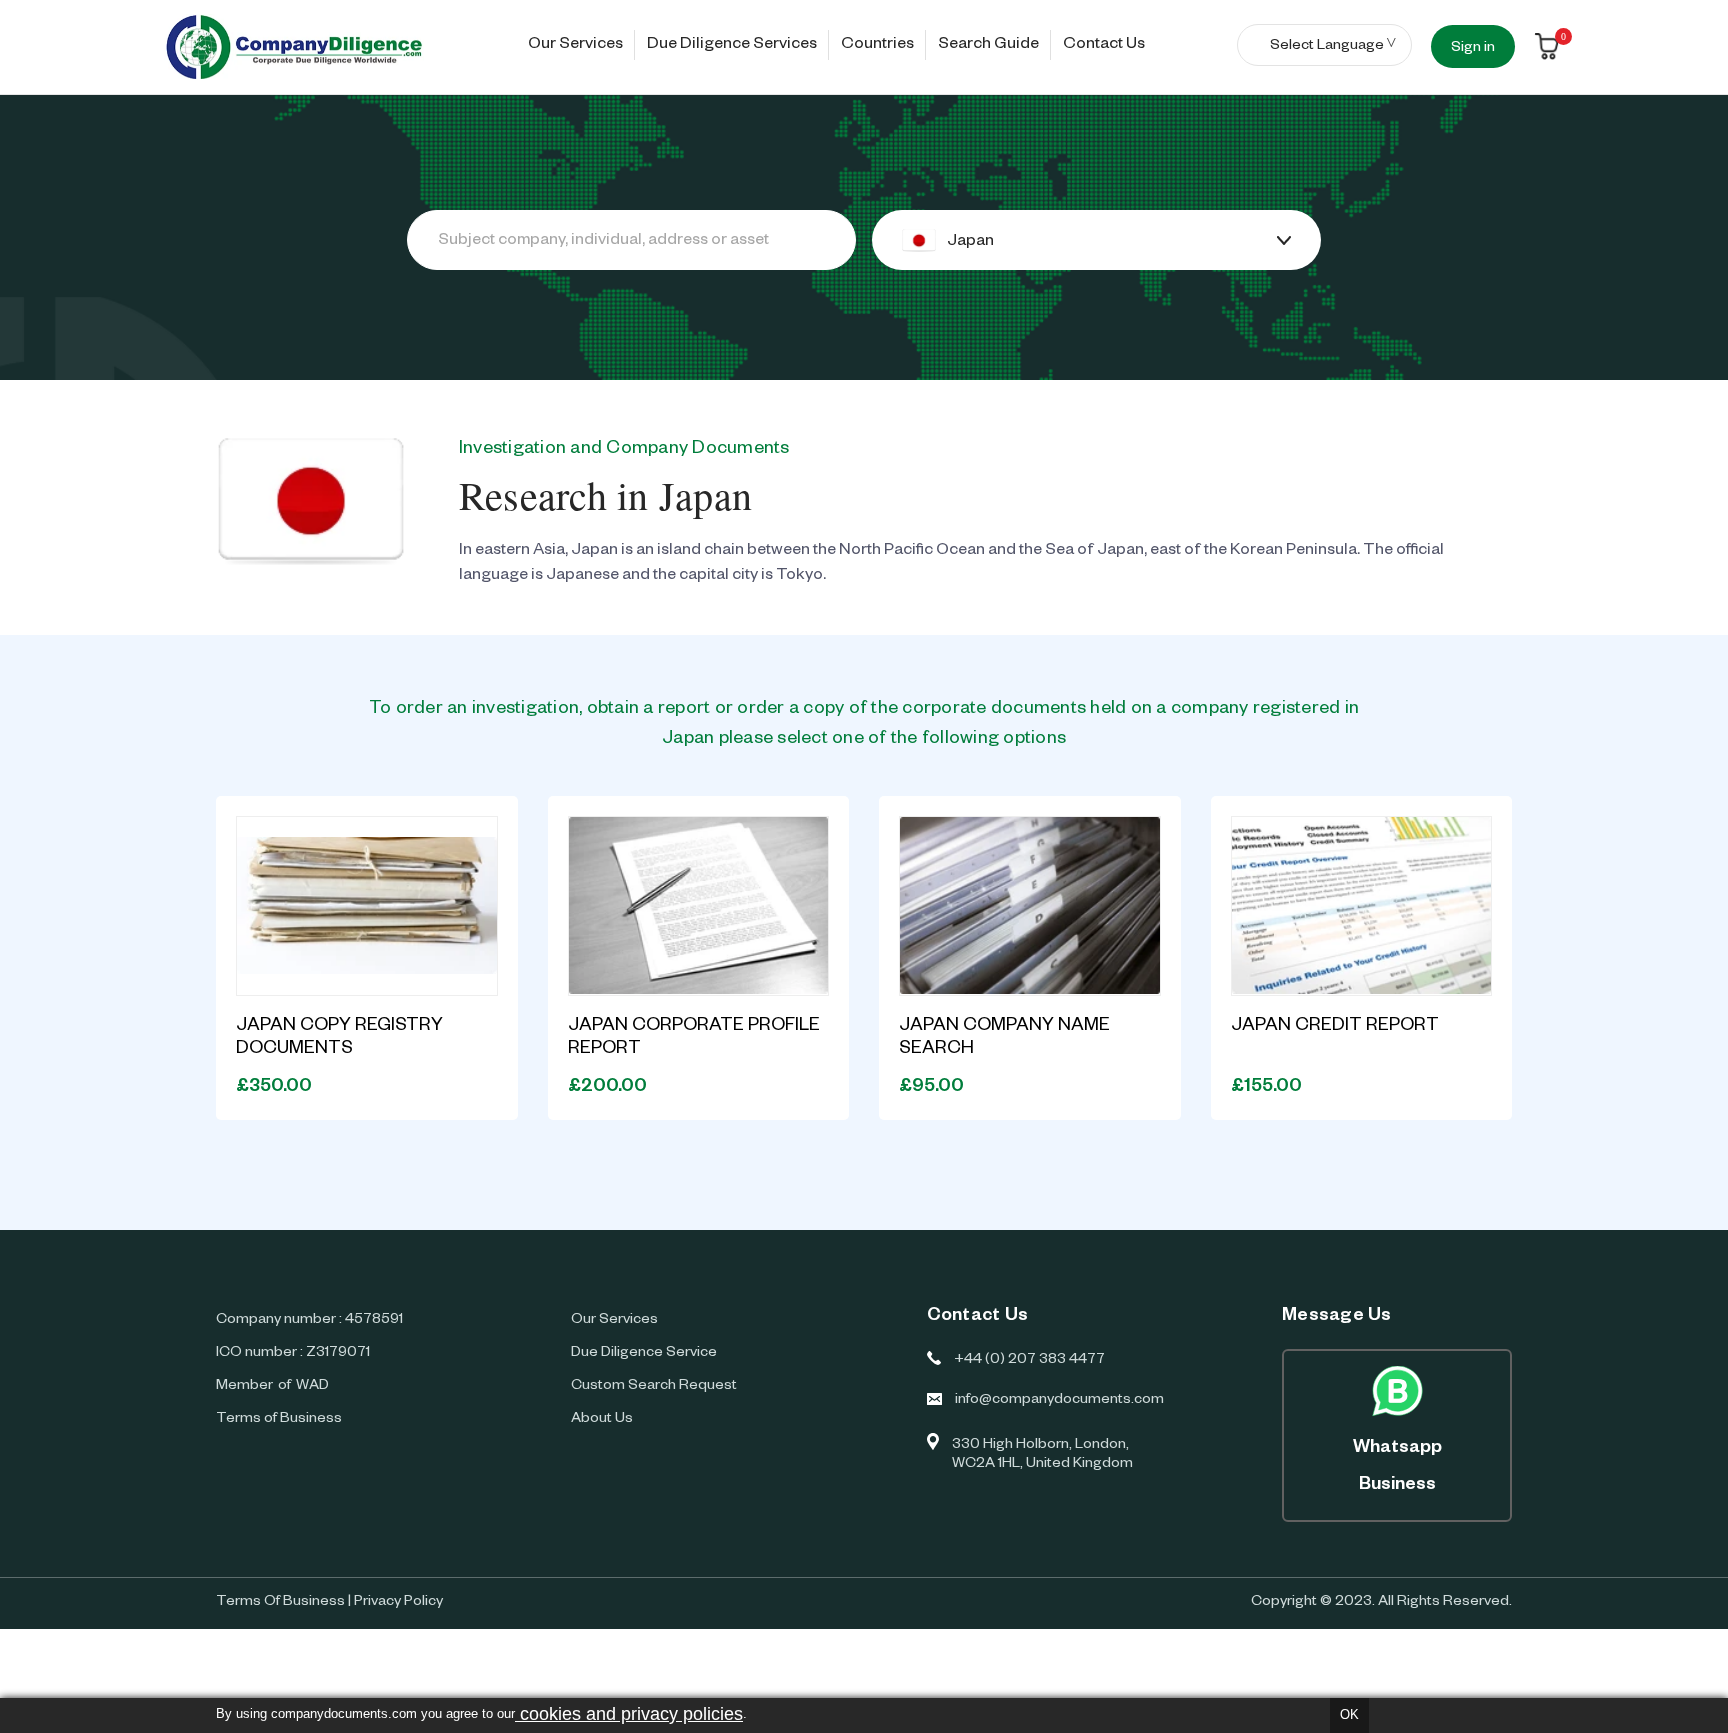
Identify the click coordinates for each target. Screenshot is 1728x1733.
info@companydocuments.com (1059, 1401)
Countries (877, 46)
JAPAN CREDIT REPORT (1335, 1027)
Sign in (1473, 49)
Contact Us (1104, 46)
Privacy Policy (398, 1603)
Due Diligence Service (644, 1354)
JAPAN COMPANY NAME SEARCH (1004, 1038)
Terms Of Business (280, 1603)
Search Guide (988, 46)
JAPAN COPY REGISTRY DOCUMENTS (339, 1038)
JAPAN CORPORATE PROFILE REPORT (694, 1038)
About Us (602, 1420)
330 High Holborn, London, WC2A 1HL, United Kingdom (1042, 1455)
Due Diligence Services (732, 46)
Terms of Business (279, 1420)
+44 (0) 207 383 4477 (1029, 1361)
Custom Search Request (654, 1387)
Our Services (575, 46)
